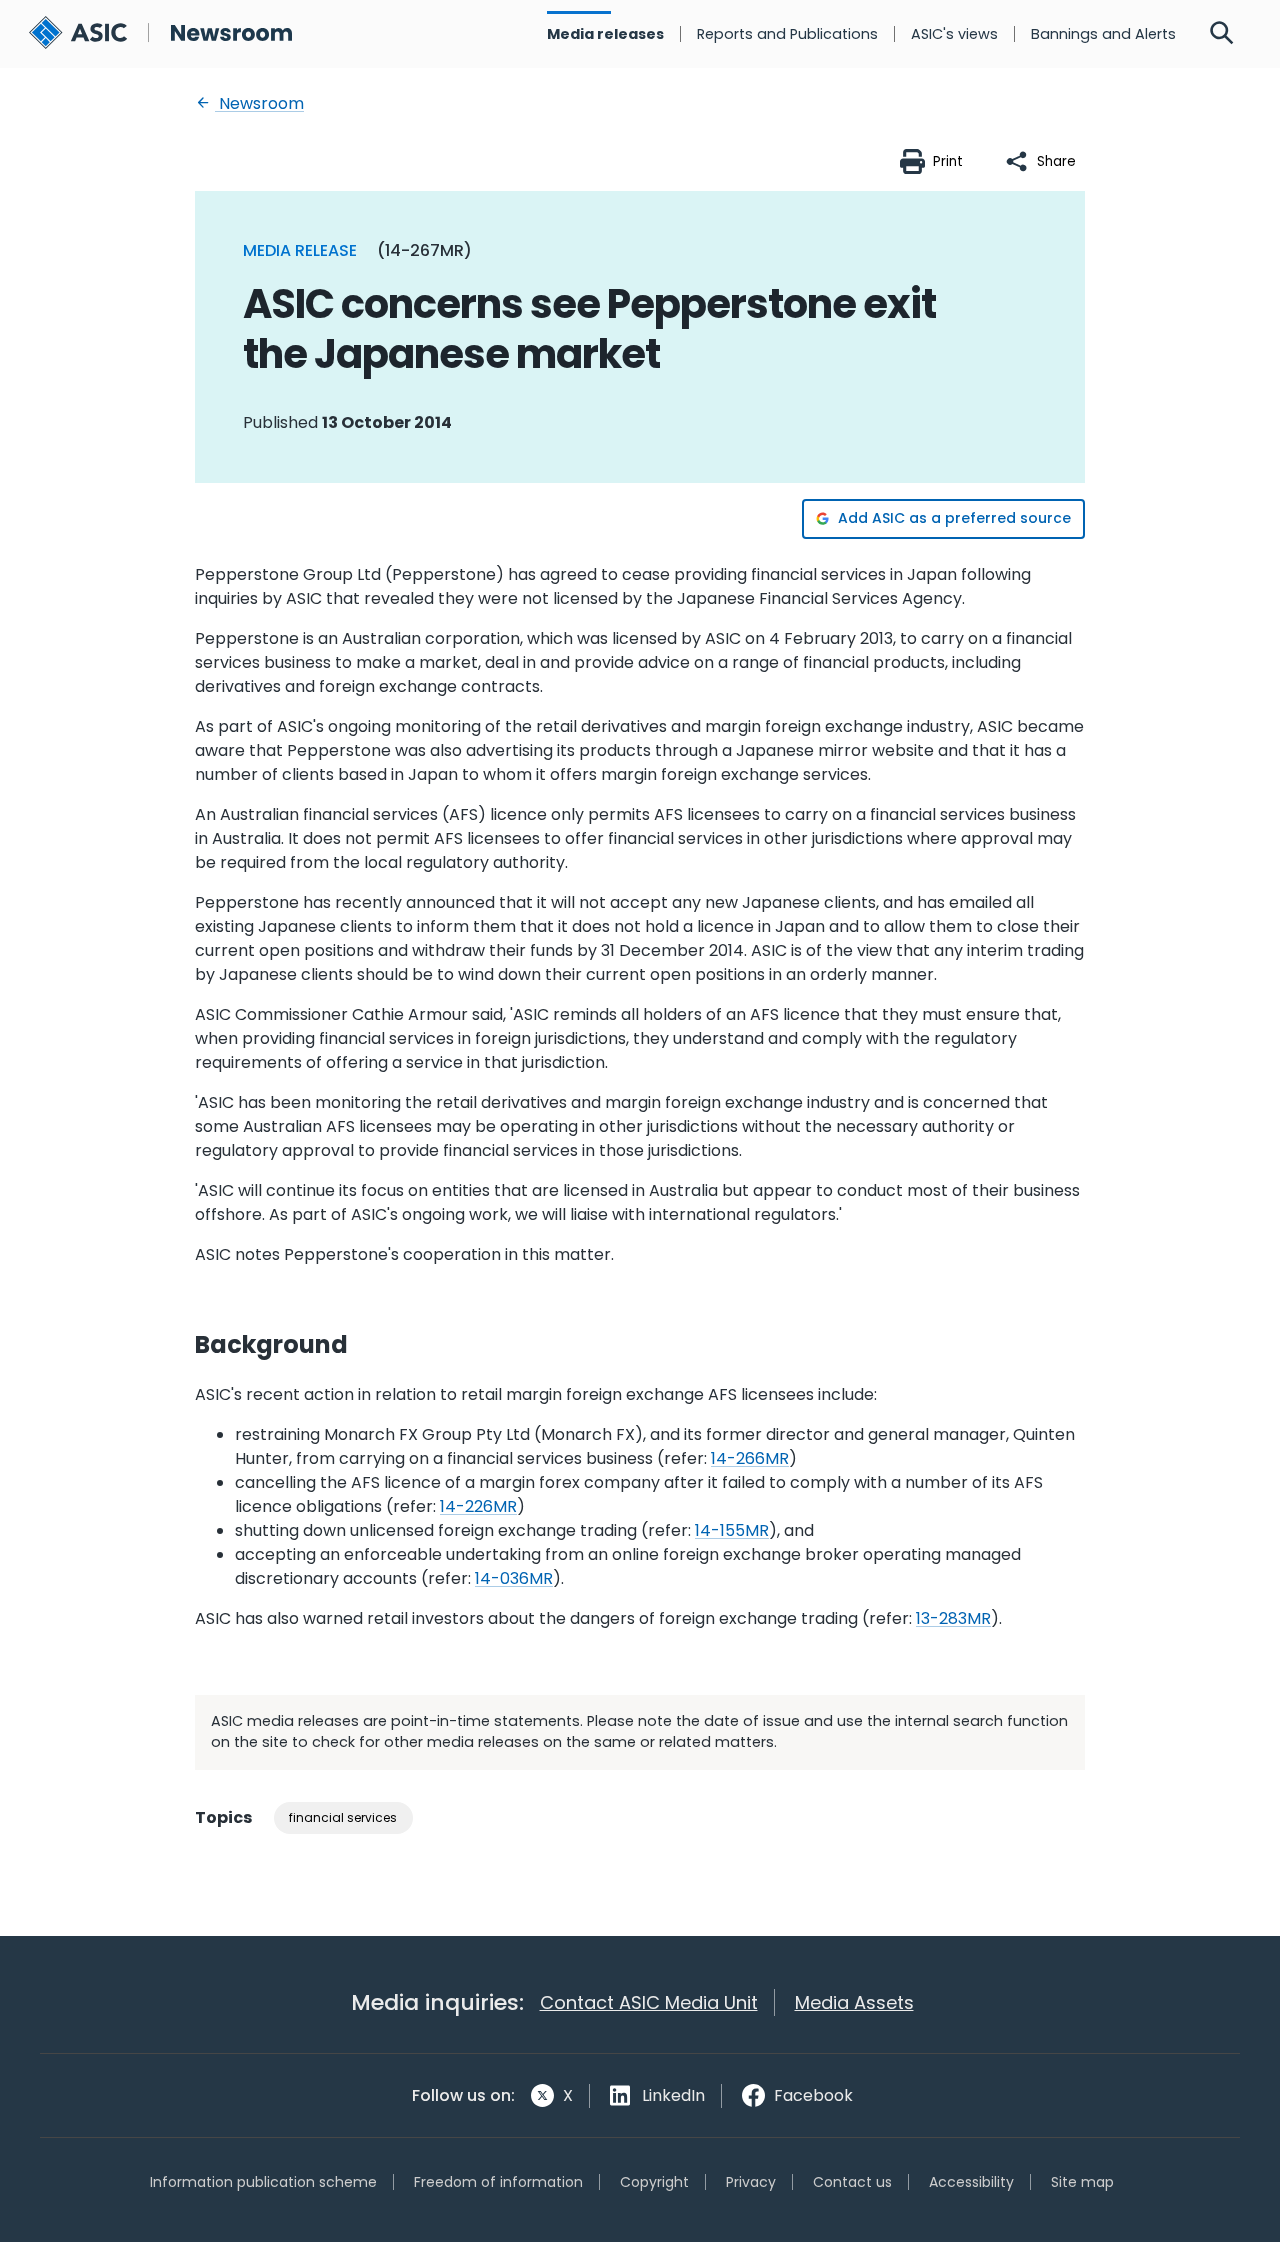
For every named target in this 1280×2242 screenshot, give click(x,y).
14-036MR (514, 1578)
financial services (343, 1817)
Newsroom (259, 103)
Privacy (751, 2182)
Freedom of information (498, 2182)
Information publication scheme (263, 2182)
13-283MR (953, 1618)
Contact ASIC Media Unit (649, 2002)
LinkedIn (673, 2095)
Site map (1082, 2182)
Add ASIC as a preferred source (954, 518)
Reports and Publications (787, 34)
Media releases (605, 34)
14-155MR (732, 1530)
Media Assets (854, 2002)
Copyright (654, 2182)
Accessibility (971, 2182)
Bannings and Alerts (1103, 34)
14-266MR (750, 1458)
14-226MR (478, 1506)
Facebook (813, 2095)
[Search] (1222, 34)
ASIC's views (954, 34)
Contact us (852, 2182)
